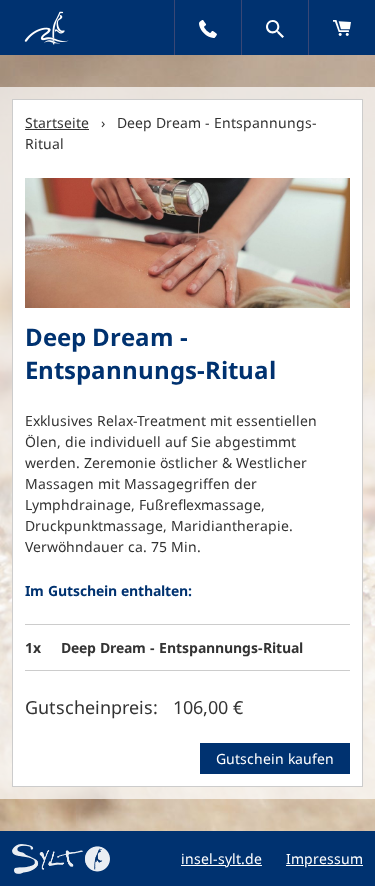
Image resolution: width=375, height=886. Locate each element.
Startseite (57, 122)
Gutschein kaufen (275, 758)
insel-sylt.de (221, 858)
